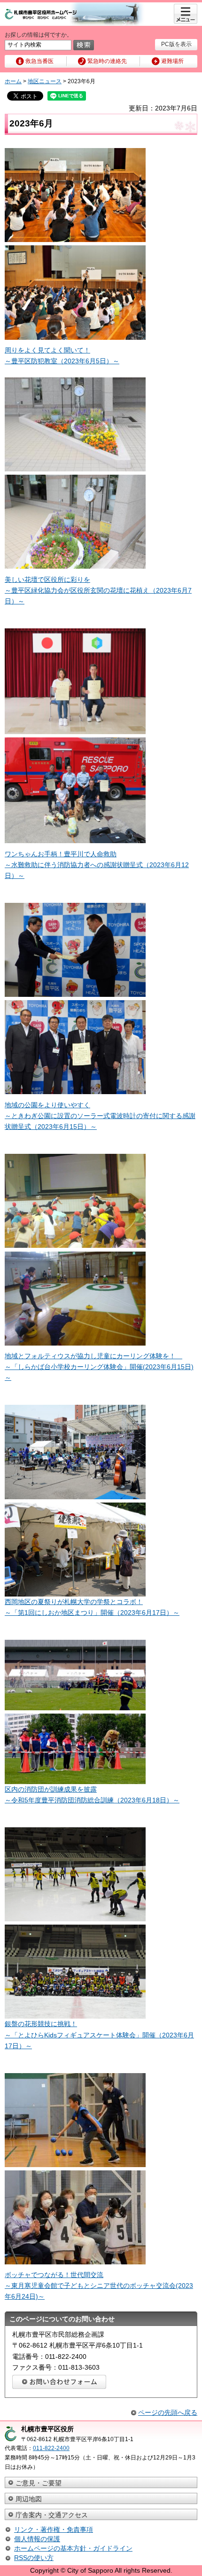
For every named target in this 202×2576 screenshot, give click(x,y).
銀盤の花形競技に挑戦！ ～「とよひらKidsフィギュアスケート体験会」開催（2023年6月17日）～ (99, 2035)
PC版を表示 (176, 44)
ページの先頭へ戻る (168, 2412)
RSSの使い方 (34, 2558)
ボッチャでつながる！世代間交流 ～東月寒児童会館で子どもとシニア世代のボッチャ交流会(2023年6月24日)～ (99, 2286)
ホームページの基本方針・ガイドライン (73, 2548)
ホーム (13, 81)
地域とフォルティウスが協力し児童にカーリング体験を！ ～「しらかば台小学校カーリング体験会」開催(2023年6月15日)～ (99, 1367)
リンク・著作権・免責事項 (54, 2529)
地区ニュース (45, 81)
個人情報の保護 (37, 2539)
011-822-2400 (51, 2448)
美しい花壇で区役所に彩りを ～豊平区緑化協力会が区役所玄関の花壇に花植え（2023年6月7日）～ (98, 590)
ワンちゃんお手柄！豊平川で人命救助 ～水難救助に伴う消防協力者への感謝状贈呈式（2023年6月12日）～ (97, 865)
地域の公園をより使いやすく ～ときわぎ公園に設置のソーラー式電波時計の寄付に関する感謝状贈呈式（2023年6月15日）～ (100, 1116)
